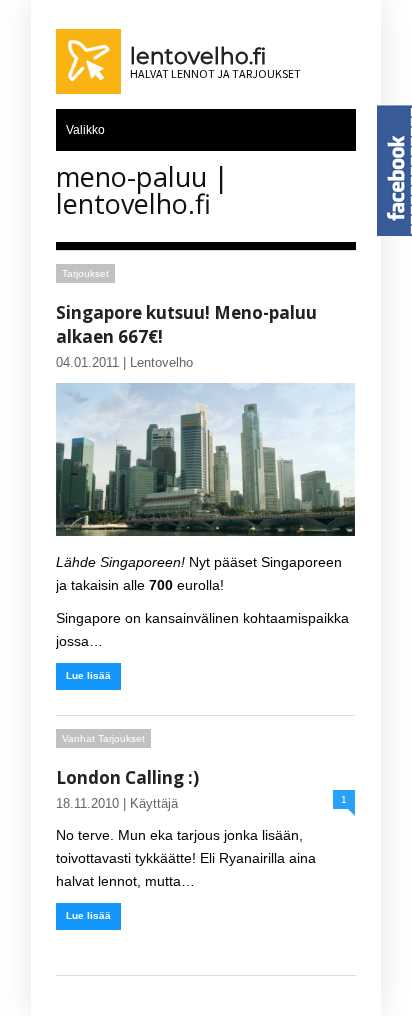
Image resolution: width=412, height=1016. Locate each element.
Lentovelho (161, 362)
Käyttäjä (154, 803)
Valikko (85, 130)
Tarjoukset (85, 273)
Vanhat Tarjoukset (103, 738)
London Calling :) (127, 777)
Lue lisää (88, 675)
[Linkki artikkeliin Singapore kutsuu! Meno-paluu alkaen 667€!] (205, 459)
